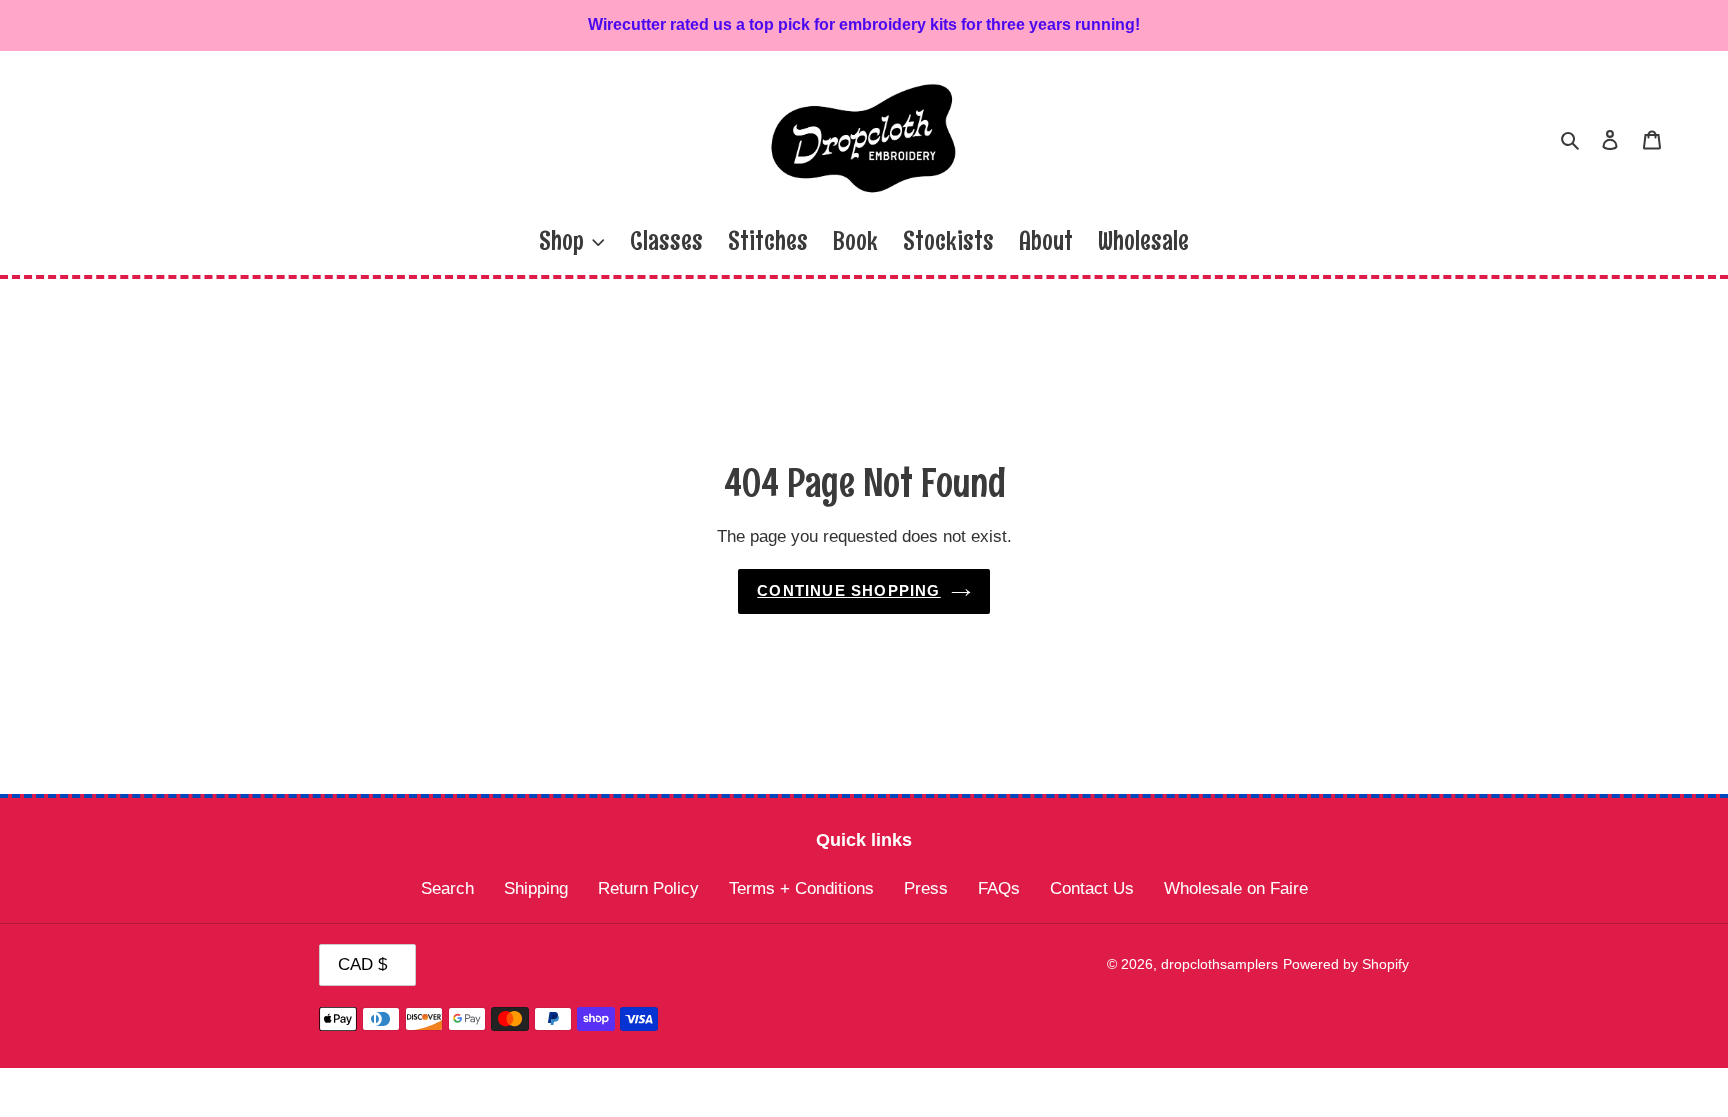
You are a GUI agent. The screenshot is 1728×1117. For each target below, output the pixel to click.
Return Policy (648, 888)
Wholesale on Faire (1236, 888)
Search (447, 888)
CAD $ (362, 964)
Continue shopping (848, 590)
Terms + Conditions (801, 888)
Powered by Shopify (1346, 964)
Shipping (536, 888)
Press (926, 888)
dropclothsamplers (1219, 964)
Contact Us (1092, 888)
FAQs (999, 888)
